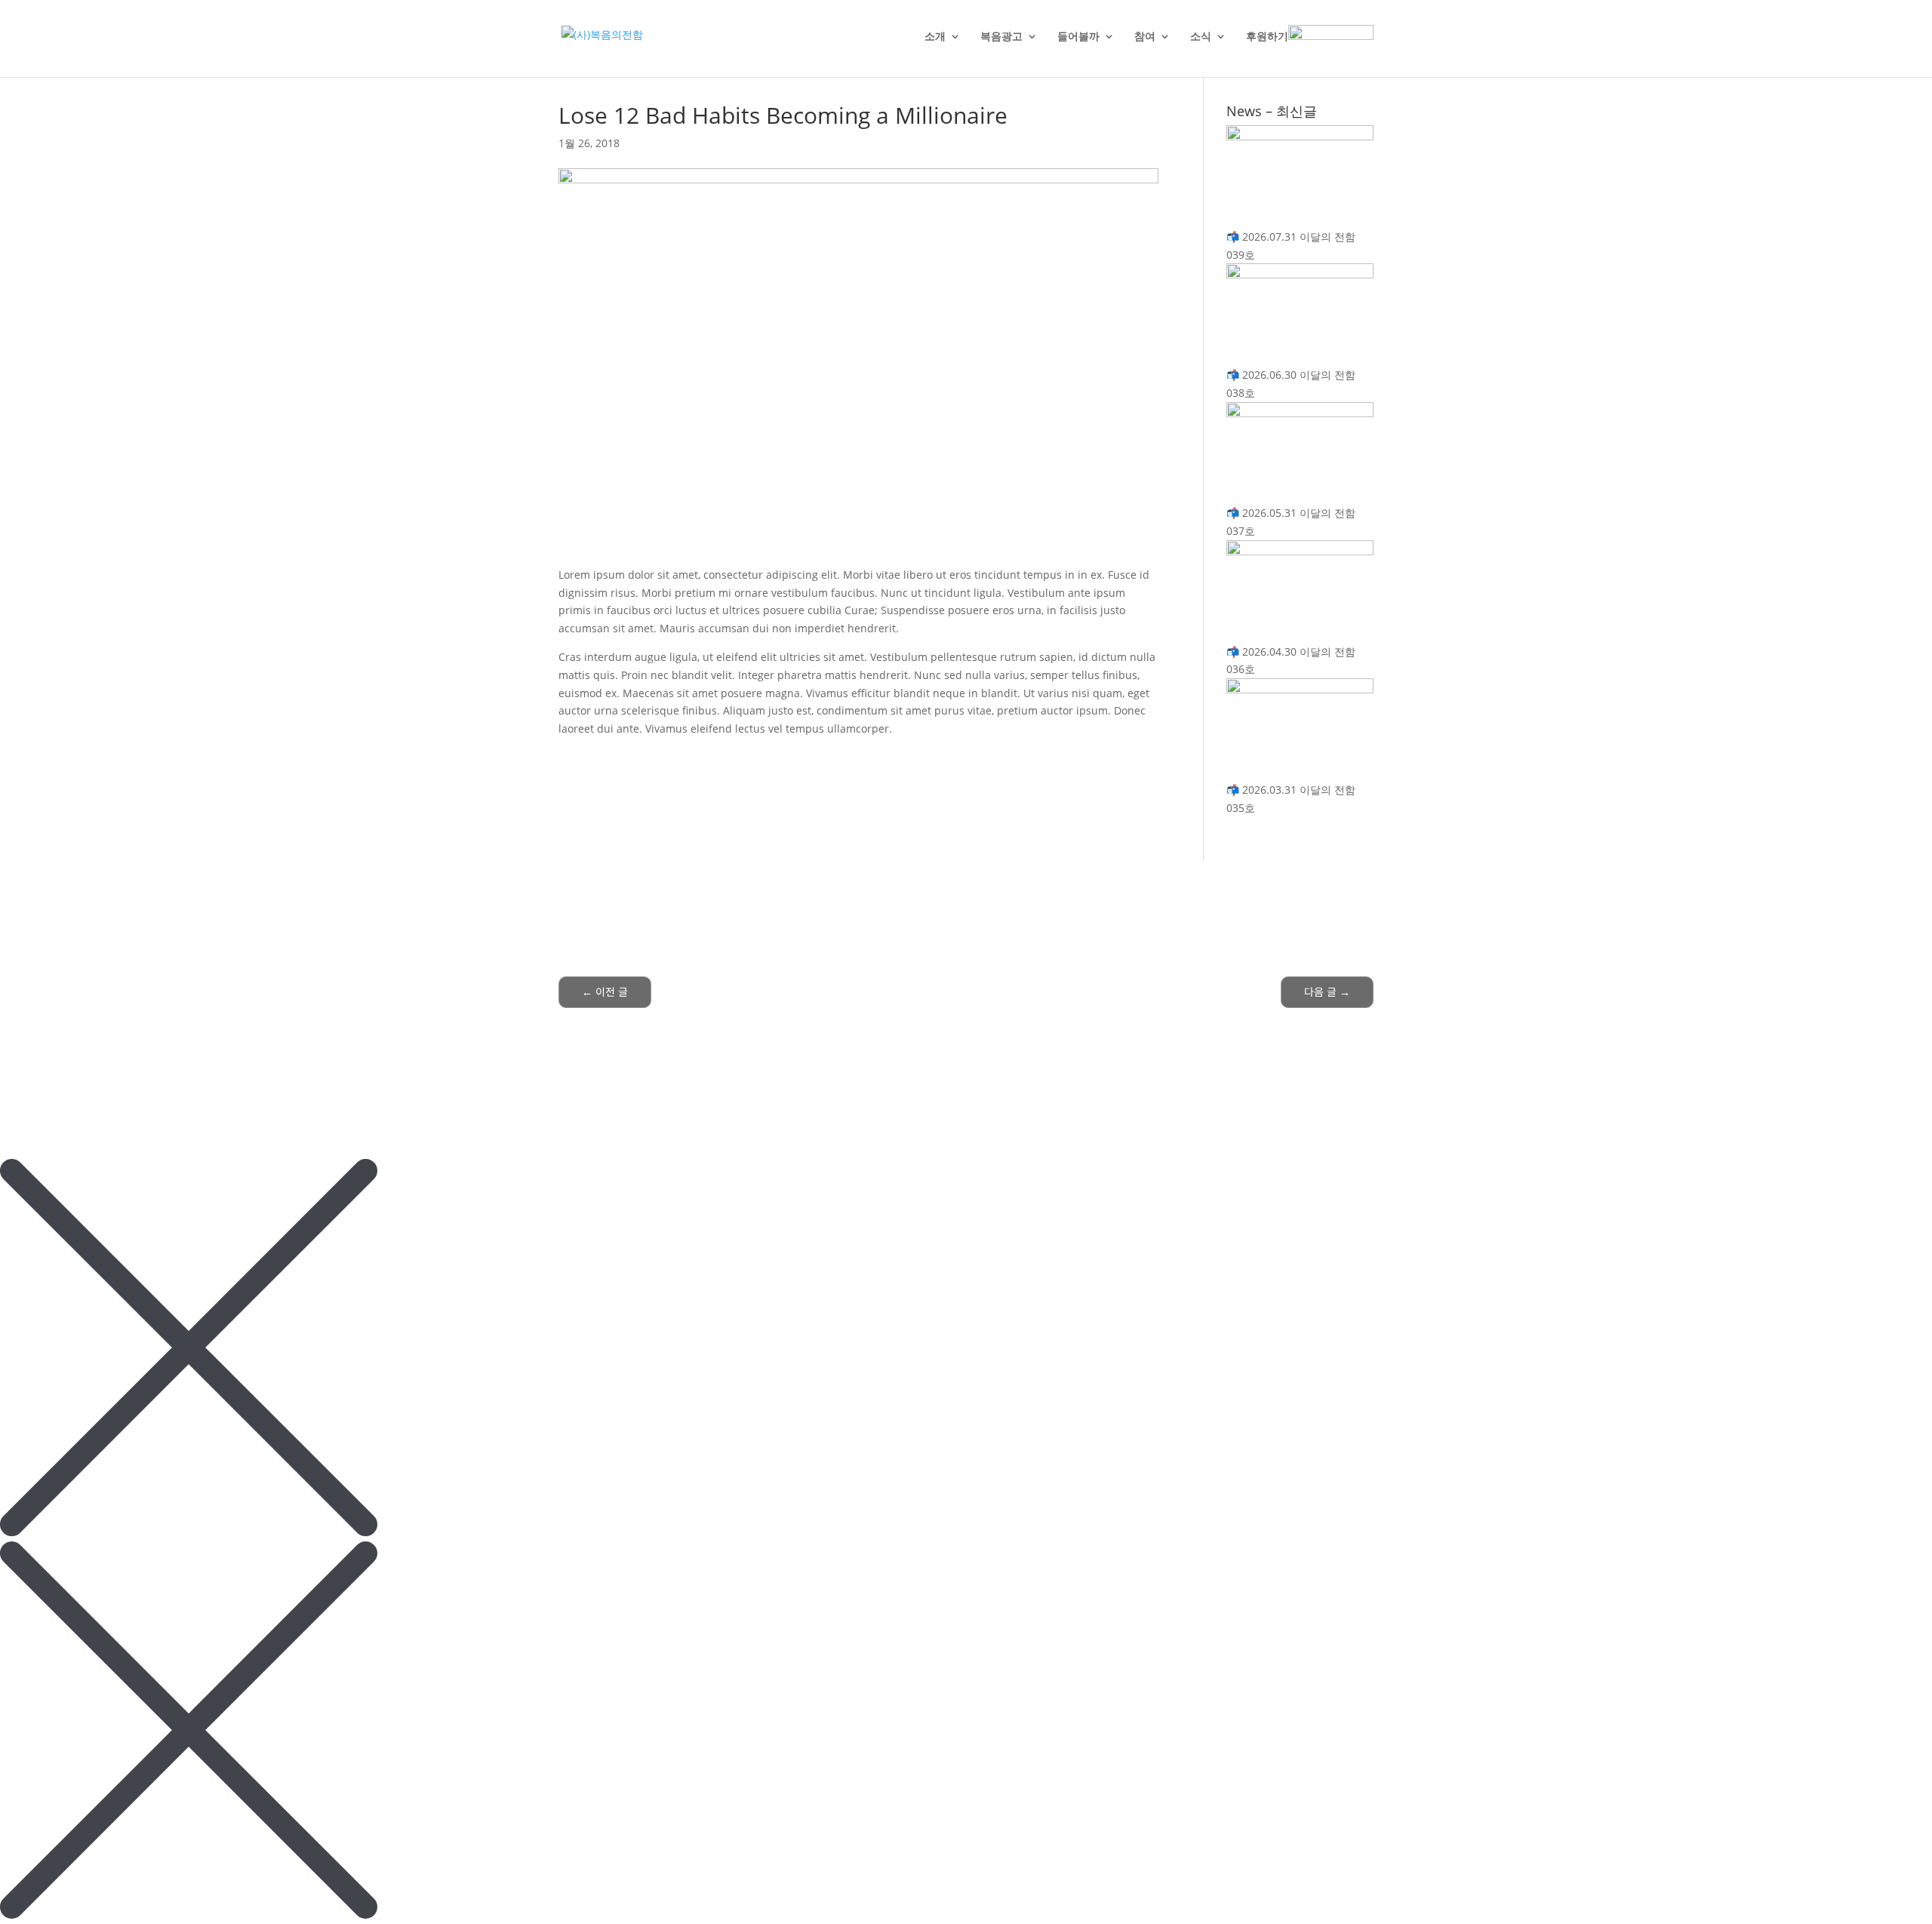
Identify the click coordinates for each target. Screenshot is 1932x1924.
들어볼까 (1078, 37)
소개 (935, 37)
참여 (1145, 37)
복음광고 (1001, 37)
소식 (1201, 37)
